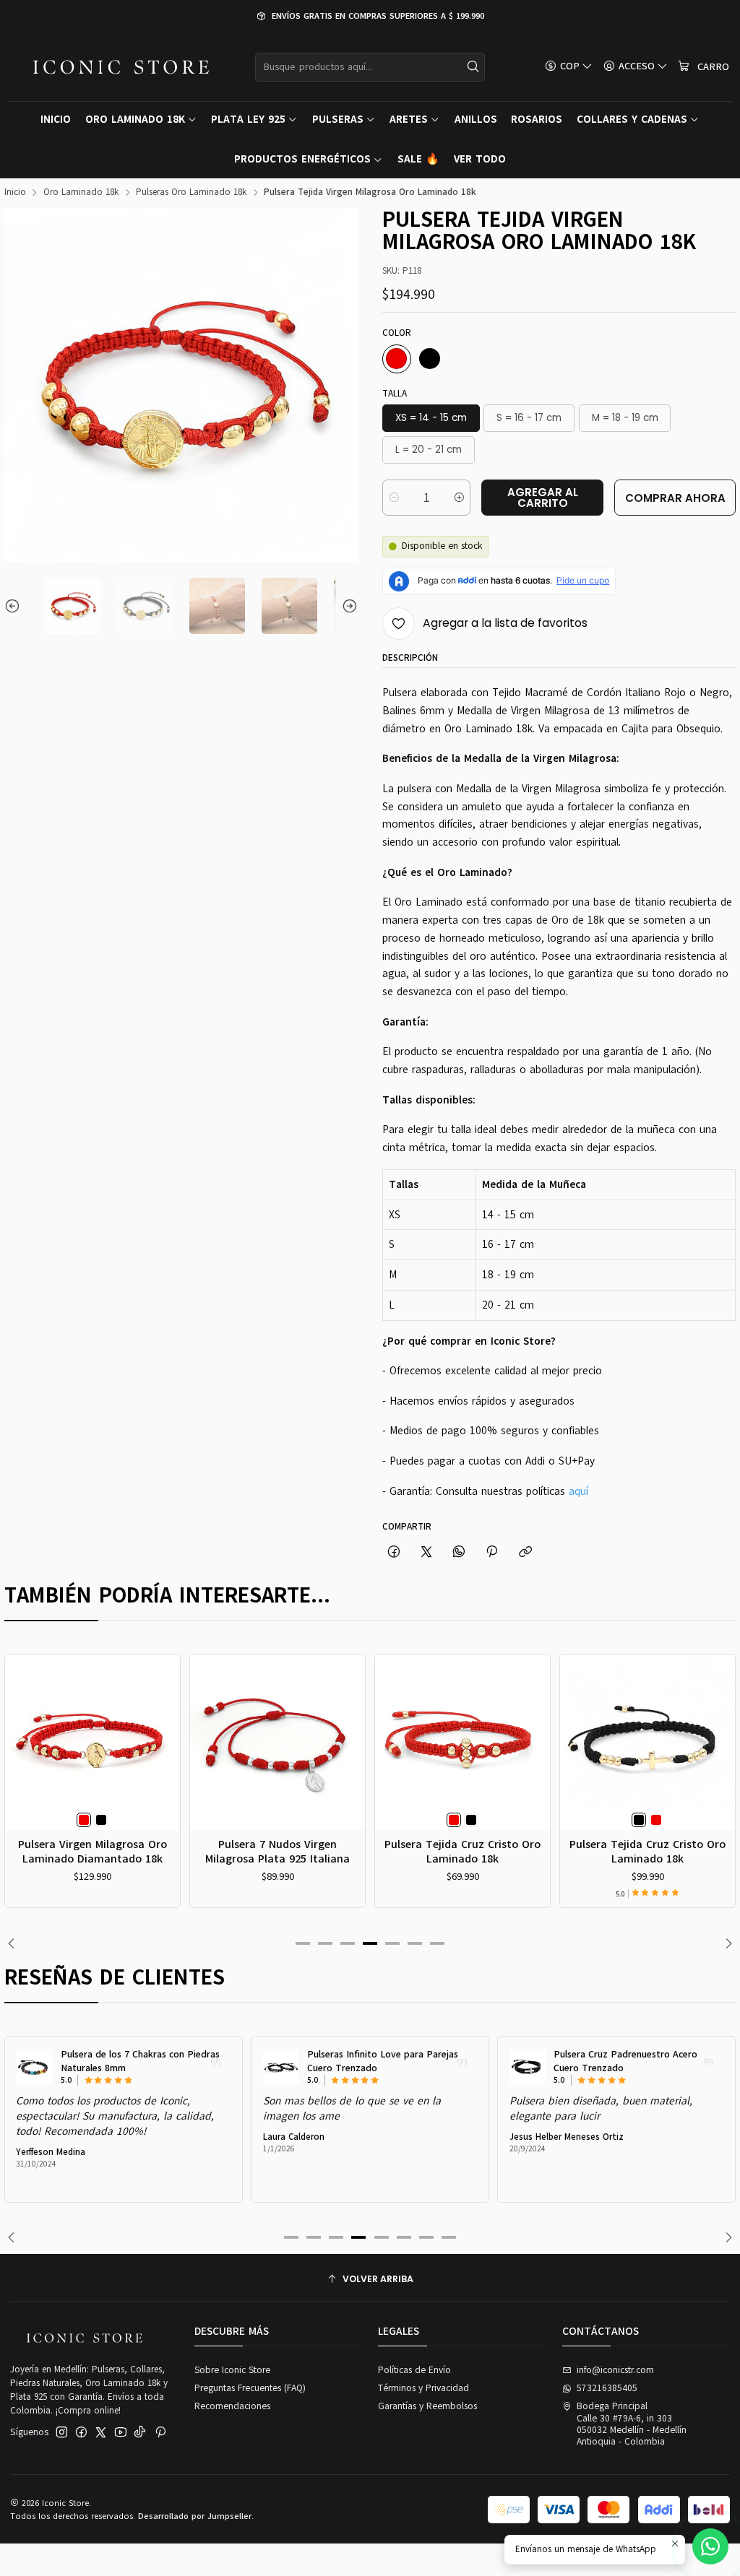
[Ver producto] (34, 2067)
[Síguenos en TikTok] (140, 2433)
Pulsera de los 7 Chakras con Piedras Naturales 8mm (140, 2061)
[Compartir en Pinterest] (492, 1552)
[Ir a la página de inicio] (121, 67)
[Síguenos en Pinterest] (160, 2433)
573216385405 (607, 2388)
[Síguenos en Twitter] (101, 2433)
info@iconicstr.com (615, 2370)
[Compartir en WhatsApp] (459, 1552)
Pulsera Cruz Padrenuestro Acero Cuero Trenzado (625, 2061)
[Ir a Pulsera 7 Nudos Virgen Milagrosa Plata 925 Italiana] (278, 1742)
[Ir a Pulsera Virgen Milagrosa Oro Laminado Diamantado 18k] (93, 1742)
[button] (303, 1943)
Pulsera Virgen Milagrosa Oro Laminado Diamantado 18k (92, 1851)
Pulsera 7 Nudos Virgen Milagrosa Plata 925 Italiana (277, 1851)
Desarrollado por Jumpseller (195, 2516)
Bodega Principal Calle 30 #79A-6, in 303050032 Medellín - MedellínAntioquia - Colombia (632, 2424)
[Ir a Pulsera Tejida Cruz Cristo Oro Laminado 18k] (463, 1742)
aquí (578, 1491)
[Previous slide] (15, 606)
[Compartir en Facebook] (393, 1552)
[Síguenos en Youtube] (121, 2433)
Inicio (15, 192)
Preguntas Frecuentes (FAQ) (250, 2388)
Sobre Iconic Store (232, 2370)
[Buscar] (473, 67)
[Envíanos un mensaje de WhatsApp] (710, 2546)
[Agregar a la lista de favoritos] (21, 1726)
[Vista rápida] (21, 1758)
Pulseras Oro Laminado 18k (191, 192)
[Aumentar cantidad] (459, 498)
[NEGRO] (430, 359)
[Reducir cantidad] (394, 498)
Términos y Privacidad (423, 2388)
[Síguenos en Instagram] (62, 2433)
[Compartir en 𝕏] (426, 1552)
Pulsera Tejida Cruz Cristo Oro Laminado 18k (462, 1851)
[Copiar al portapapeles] (525, 1552)
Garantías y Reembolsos (427, 2406)
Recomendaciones (232, 2406)
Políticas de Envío (414, 2370)
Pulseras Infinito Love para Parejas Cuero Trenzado (383, 2061)
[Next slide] (347, 606)
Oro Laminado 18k (81, 192)
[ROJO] (397, 359)
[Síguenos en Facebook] (81, 2433)
